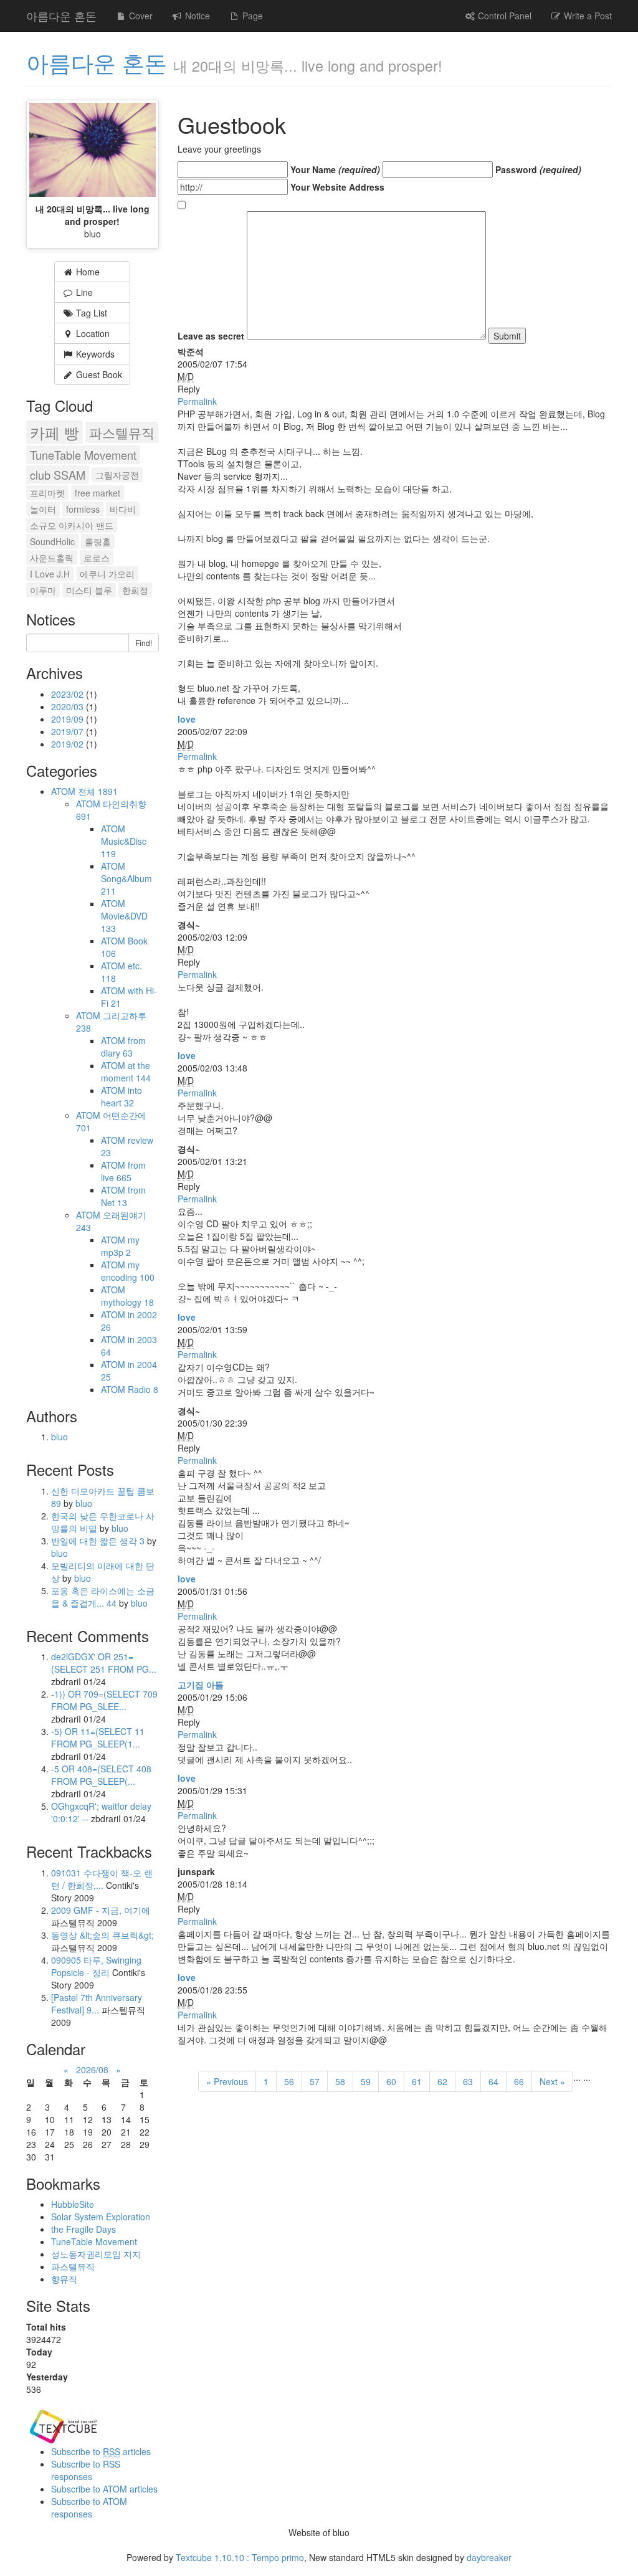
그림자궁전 (117, 475)
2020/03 (69, 706)
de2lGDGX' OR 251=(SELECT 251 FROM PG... (104, 1663)
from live (123, 1171)
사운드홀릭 (52, 558)
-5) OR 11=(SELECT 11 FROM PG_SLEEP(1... (98, 1737)
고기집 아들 (201, 1685)
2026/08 (92, 2070)
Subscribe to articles (101, 2451)
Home (87, 272)
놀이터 (43, 509)
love (187, 719)
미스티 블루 (89, 590)
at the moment (126, 1072)
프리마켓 (47, 493)
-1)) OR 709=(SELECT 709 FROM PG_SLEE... (104, 1700)
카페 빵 (55, 432)
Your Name (335, 169)
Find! (144, 643)
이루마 (43, 590)
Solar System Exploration (101, 2217)
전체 (98, 791)
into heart (121, 1096)
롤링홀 (98, 541)
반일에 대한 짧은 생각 (98, 1541)
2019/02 (69, 744)
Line (83, 292)
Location (92, 333)
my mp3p (120, 1246)
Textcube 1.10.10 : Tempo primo (240, 2557)
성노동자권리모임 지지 (96, 2254)
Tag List (90, 313)
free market (98, 493)
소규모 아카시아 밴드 (72, 525)
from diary (123, 1047)
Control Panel (503, 16)
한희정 (135, 590)
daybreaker (489, 2557)
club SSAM (58, 475)
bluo (60, 1437)
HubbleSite (73, 2204)
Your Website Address (337, 187)
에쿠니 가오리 (107, 574)
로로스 (97, 558)
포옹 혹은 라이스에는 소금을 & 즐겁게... (103, 1597)
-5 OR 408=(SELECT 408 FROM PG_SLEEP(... (101, 1775)
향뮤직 (64, 2279)
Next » (552, 2081)
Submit (507, 336)
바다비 (123, 509)
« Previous (227, 2081)
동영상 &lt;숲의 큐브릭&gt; (102, 1935)
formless (83, 509)
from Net (123, 1196)
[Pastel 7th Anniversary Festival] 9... (97, 2003)
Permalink (197, 401)
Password (538, 169)
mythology (127, 1302)
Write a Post (587, 16)
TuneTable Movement (83, 455)
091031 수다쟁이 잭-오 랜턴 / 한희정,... (102, 1879)
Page (251, 16)
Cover (140, 16)
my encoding (128, 1271)
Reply (189, 389)
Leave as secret (211, 336)
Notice (196, 16)
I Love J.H (50, 574)
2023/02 (69, 694)
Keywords (94, 354)
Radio (143, 1389)
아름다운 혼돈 (61, 16)
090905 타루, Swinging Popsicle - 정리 (96, 1966)
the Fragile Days (83, 2229)
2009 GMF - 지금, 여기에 (101, 1910)
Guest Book (98, 374)
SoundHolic (52, 541)
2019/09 (69, 719)
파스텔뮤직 (122, 432)
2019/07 (69, 731)
